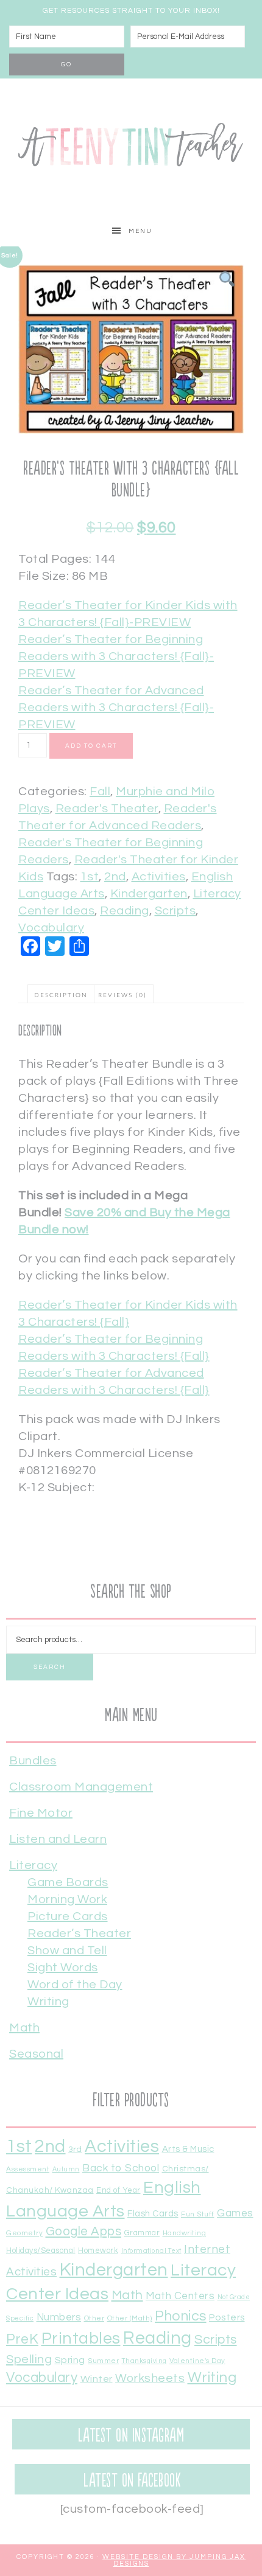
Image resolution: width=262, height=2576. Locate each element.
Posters (227, 2317)
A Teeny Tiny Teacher (131, 147)
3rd (75, 2150)
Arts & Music (188, 2149)
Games (235, 2213)
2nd (115, 877)
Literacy (33, 1865)
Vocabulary (51, 928)
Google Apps (84, 2231)
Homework (98, 2251)
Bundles (33, 1761)
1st (90, 877)
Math (24, 2028)
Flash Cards (153, 2214)
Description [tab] (61, 995)
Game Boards (68, 1882)
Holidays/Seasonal (41, 2251)
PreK (22, 2340)
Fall (100, 792)
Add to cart (91, 746)
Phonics (181, 2316)
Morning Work (67, 1899)
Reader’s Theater (79, 1934)
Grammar (142, 2233)
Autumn (66, 2169)
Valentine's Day (197, 2361)
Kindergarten (149, 894)
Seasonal (36, 2054)
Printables (81, 2339)
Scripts (175, 911)
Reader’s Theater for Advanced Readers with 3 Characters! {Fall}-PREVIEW (116, 708)
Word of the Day (75, 1985)
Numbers (59, 2317)
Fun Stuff (198, 2214)
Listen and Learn (58, 1839)
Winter (97, 2379)
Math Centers (180, 2296)
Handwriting (185, 2233)
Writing (48, 2002)
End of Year (119, 2191)
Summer (103, 2361)
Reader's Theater (107, 809)
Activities (159, 877)
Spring (70, 2360)
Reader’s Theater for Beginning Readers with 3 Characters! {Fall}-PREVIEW (116, 656)
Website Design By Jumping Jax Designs (174, 2560)
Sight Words (63, 1968)
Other (94, 2318)
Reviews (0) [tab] (122, 995)
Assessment (28, 2169)
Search (50, 1667)
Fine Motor (41, 1813)
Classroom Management (81, 1787)
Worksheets (150, 2378)
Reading (125, 911)
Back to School (121, 2168)
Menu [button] (140, 231)
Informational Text (151, 2251)
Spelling (29, 2359)
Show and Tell (67, 1951)
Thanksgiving (144, 2361)
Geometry (24, 2233)
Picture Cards (68, 1916)
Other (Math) (130, 2318)
